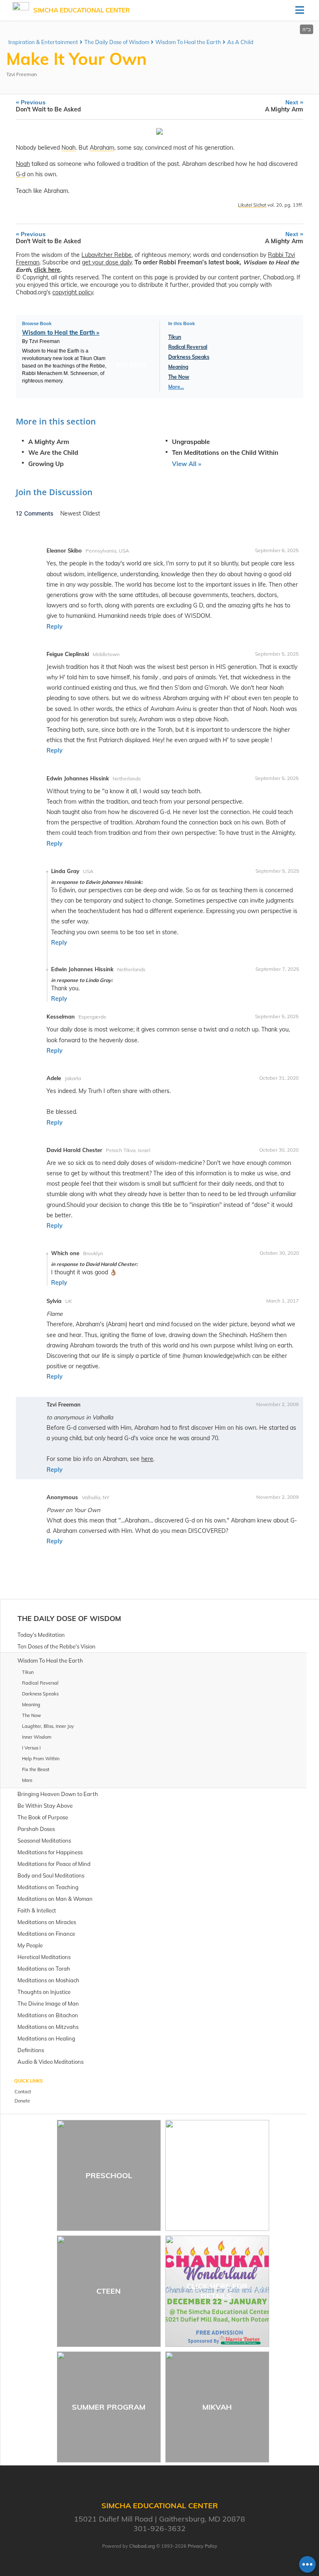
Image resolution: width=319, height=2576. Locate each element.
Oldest (91, 513)
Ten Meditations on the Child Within (225, 453)
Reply (55, 627)
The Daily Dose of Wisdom (117, 42)
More (27, 1780)
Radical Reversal (188, 347)
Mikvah (217, 2407)
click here (47, 270)
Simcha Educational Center (82, 10)
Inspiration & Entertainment (43, 42)
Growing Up (46, 464)
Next (284, 106)
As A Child (240, 42)
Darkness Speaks (189, 357)
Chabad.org (142, 2546)
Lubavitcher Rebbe (107, 255)
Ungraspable (191, 442)
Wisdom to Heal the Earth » (61, 333)
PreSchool (109, 2175)
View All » (186, 464)
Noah (23, 164)
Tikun (175, 337)
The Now (179, 377)
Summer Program (109, 2407)
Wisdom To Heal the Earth (188, 42)
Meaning (178, 367)
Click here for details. (217, 2291)
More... (176, 387)
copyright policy (73, 292)
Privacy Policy (202, 2546)
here (147, 1459)
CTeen (109, 2291)
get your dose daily (107, 262)
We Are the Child (53, 453)
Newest (71, 513)
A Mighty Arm (49, 442)
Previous (48, 106)
